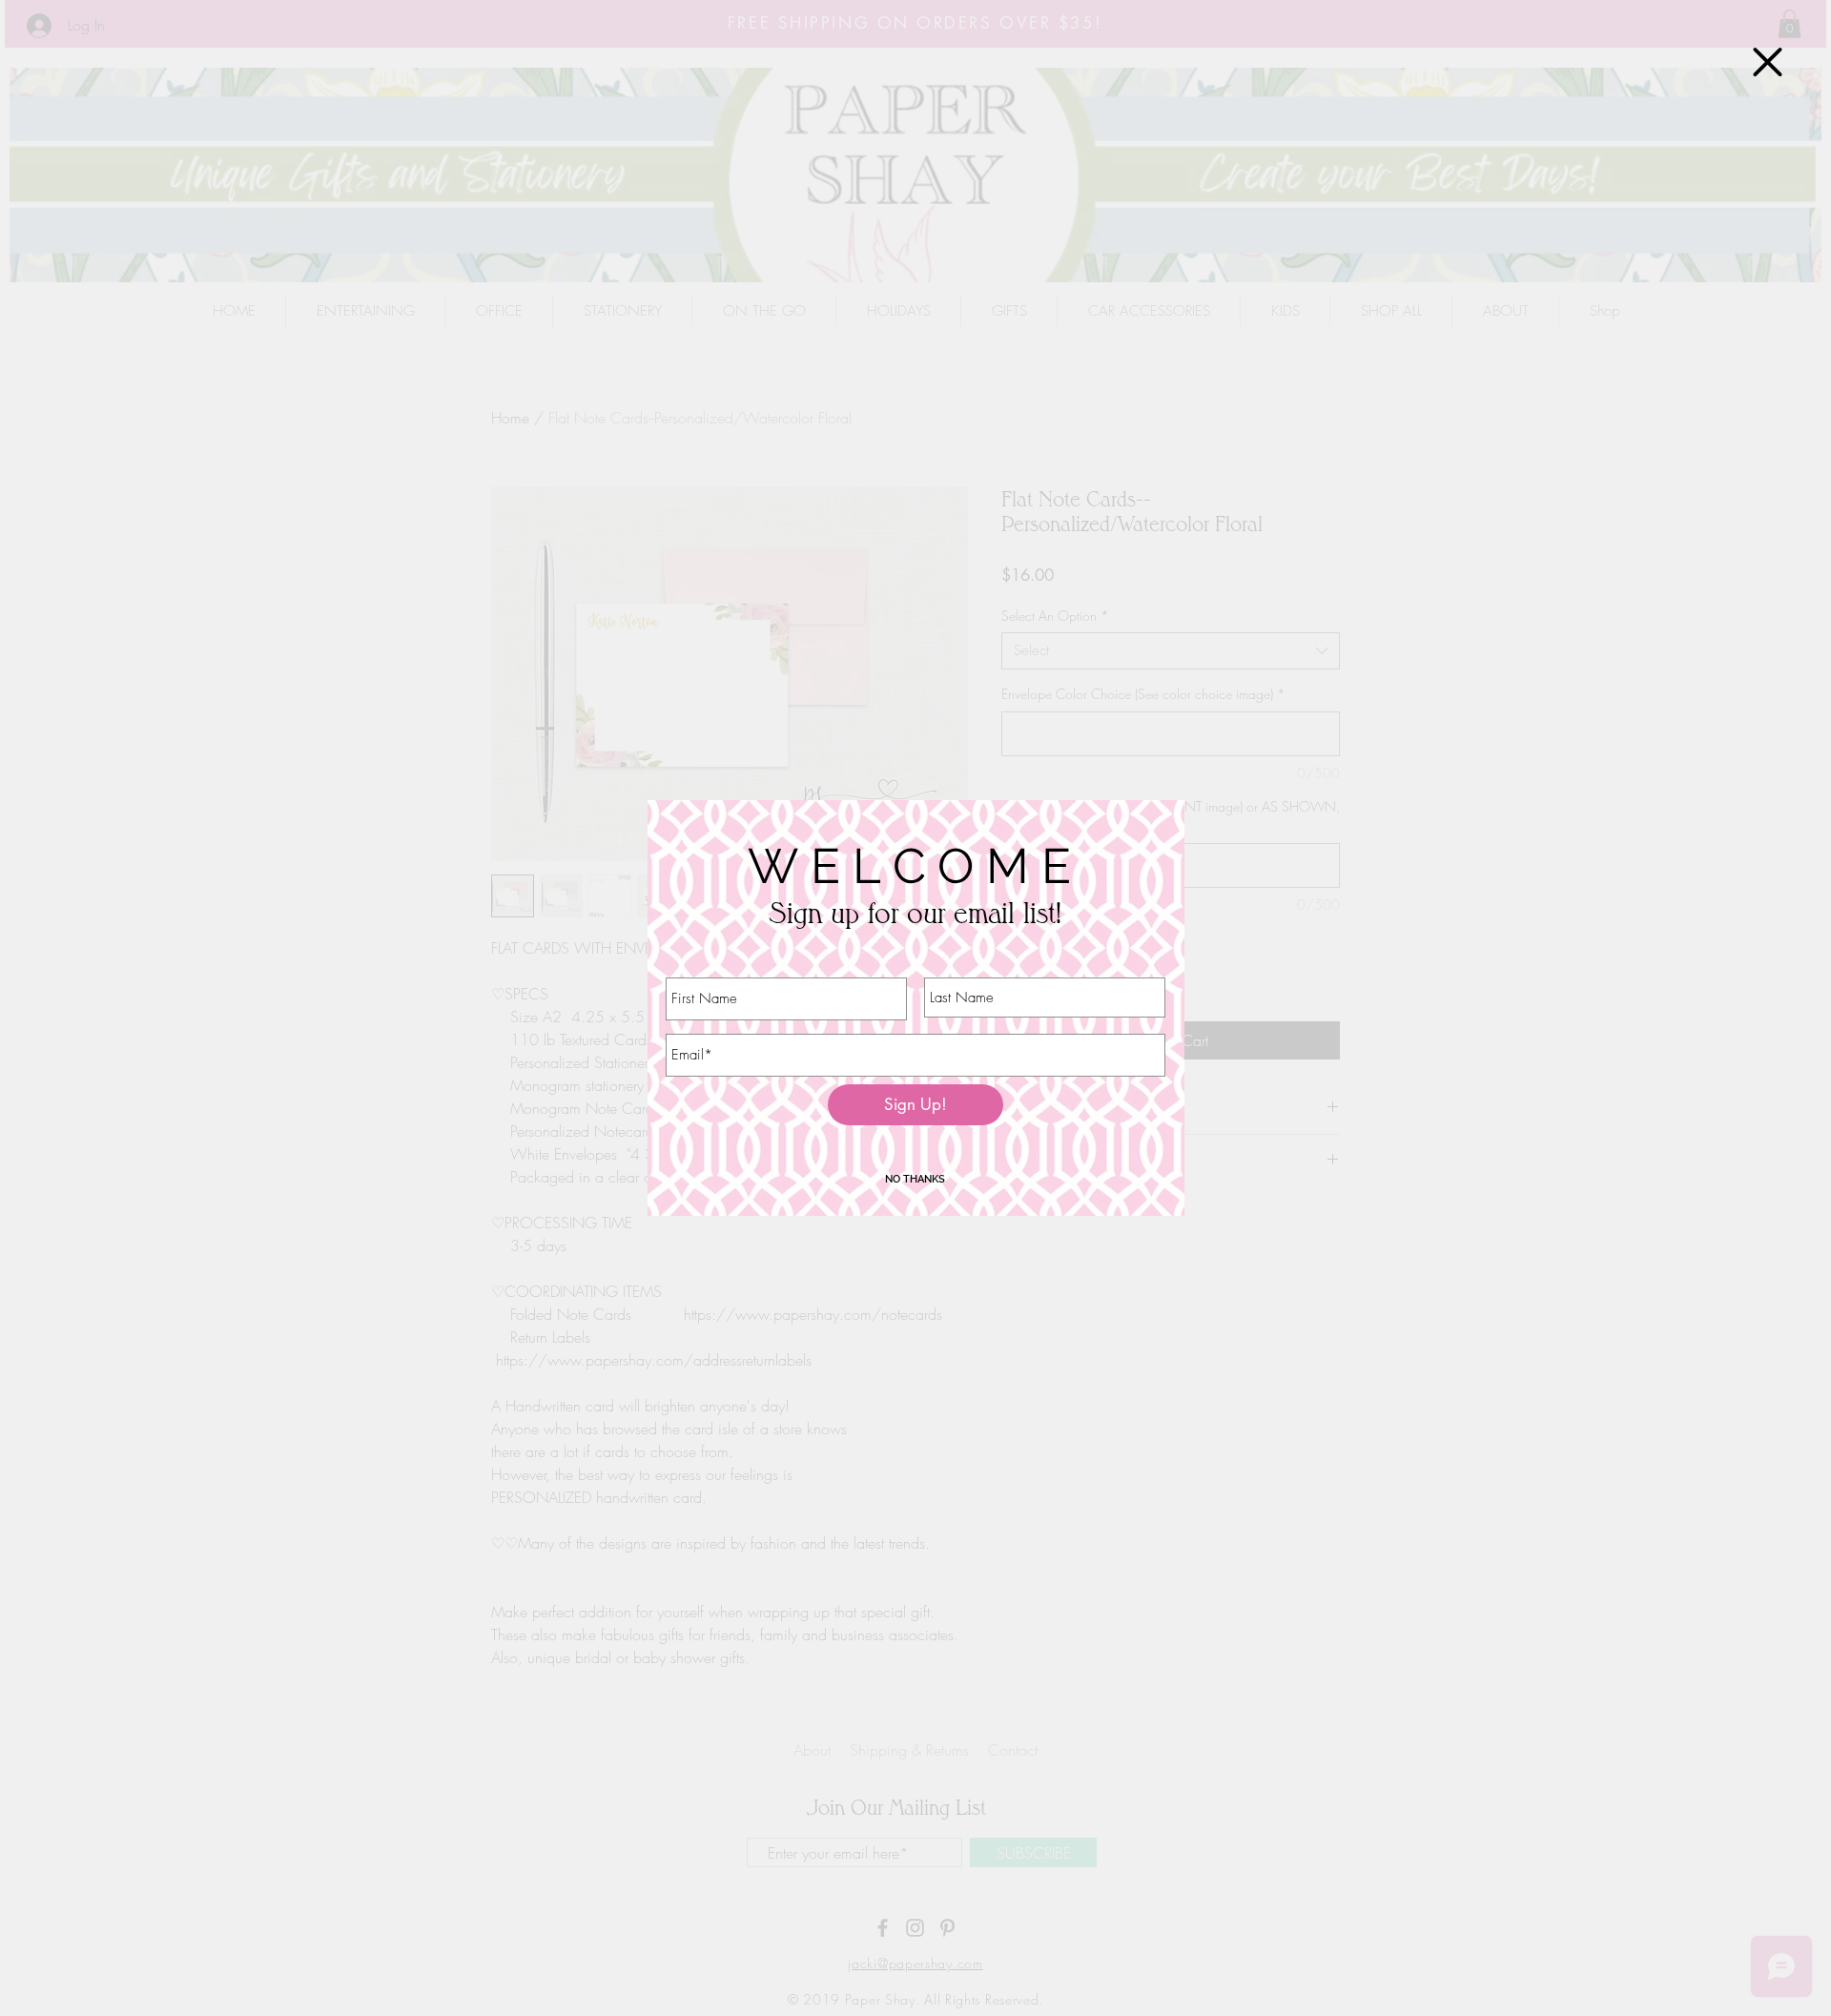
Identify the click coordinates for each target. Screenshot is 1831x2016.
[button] (1768, 62)
